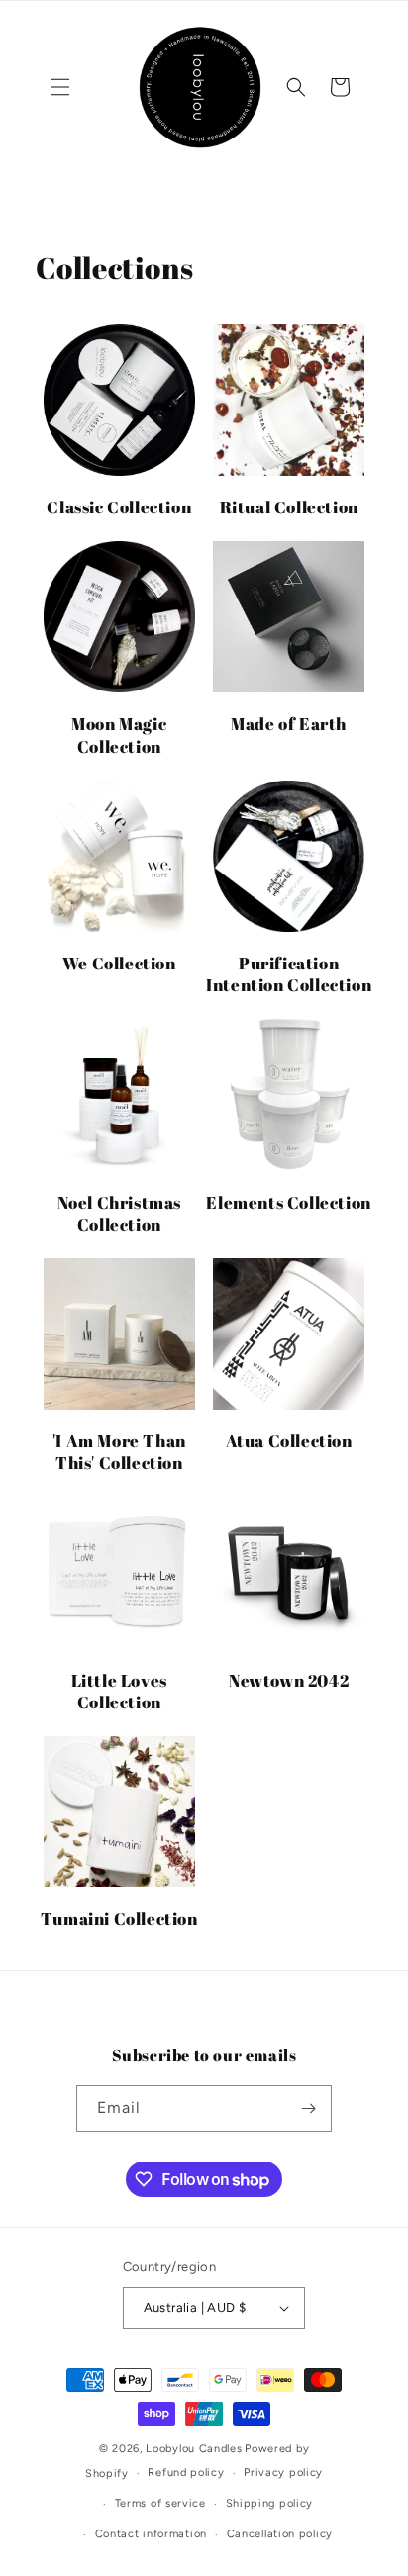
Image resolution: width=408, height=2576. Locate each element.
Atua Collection (289, 1441)
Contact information (151, 2534)
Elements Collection (288, 1203)
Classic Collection (119, 507)
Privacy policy (283, 2473)
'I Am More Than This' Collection (119, 1452)
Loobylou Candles (194, 2449)
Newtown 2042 (289, 1681)
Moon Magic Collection (119, 735)
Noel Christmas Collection (119, 1214)
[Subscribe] (309, 2109)
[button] (60, 87)
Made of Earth (289, 724)
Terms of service (160, 2503)
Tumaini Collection (119, 1919)
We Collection (119, 964)
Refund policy (186, 2473)
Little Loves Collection (119, 1692)
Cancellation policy (280, 2534)
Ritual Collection (289, 507)
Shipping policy (270, 2503)
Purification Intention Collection (289, 974)
